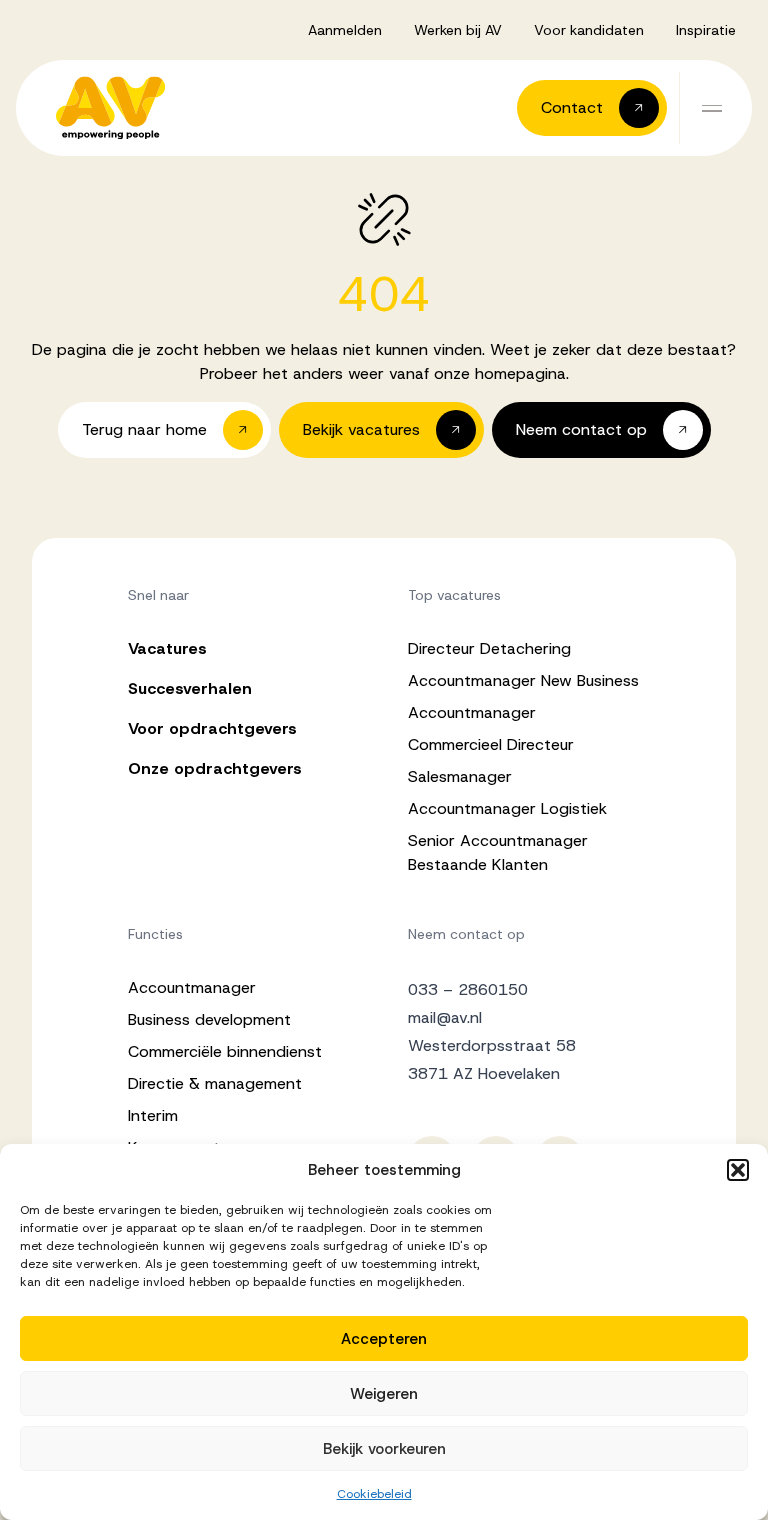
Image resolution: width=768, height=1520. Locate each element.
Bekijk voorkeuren (384, 1449)
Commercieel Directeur (491, 744)
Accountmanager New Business (523, 680)
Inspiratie (706, 30)
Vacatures (167, 648)
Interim (153, 1115)
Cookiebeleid (374, 1494)
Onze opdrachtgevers (215, 768)
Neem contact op (466, 934)
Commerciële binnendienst (225, 1051)
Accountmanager (472, 712)
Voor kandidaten (589, 30)
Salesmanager (460, 776)
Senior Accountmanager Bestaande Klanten (498, 852)
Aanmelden (345, 30)
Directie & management (215, 1083)
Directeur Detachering (489, 648)
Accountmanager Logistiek (507, 808)
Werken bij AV (458, 30)
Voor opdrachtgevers (212, 728)
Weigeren (384, 1394)
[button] (738, 1170)
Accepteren (384, 1339)
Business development (209, 1019)
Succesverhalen (190, 688)
